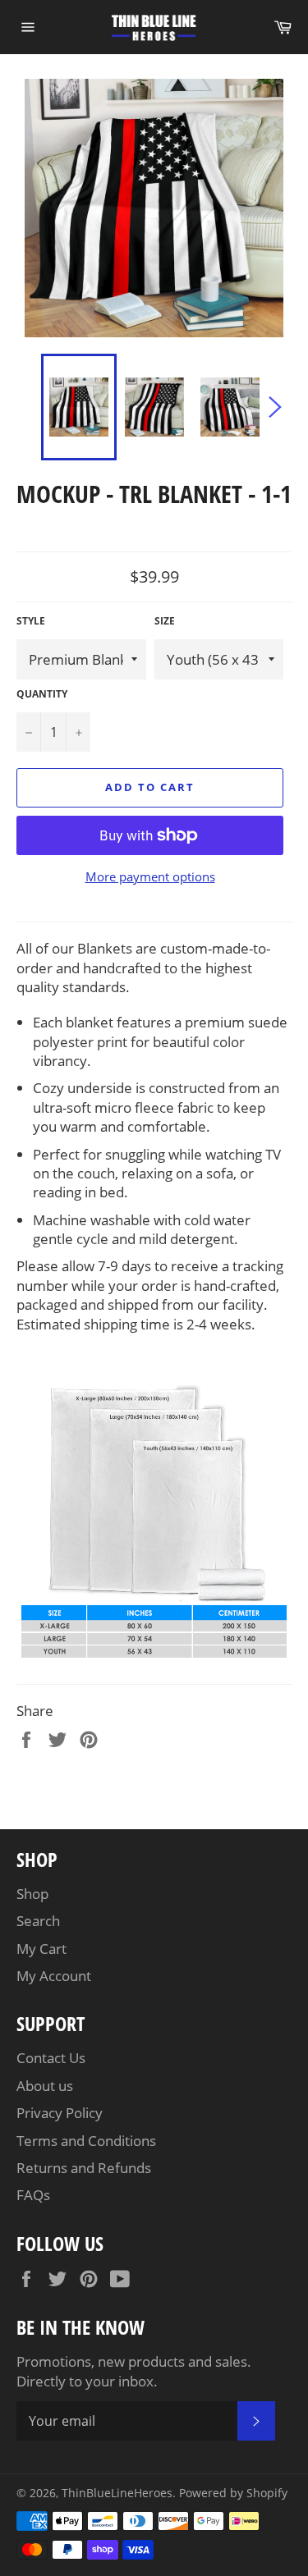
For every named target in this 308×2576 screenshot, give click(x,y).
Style (31, 621)
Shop (32, 1894)
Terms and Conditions (86, 2141)
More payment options (150, 876)
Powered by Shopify (233, 2493)
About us (45, 2086)
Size (165, 621)
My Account (54, 1976)
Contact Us (51, 2058)
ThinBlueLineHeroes (117, 2493)
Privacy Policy (60, 2113)
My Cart (41, 1949)
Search (38, 1921)
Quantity (42, 694)
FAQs (33, 2195)
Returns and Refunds (84, 2168)
